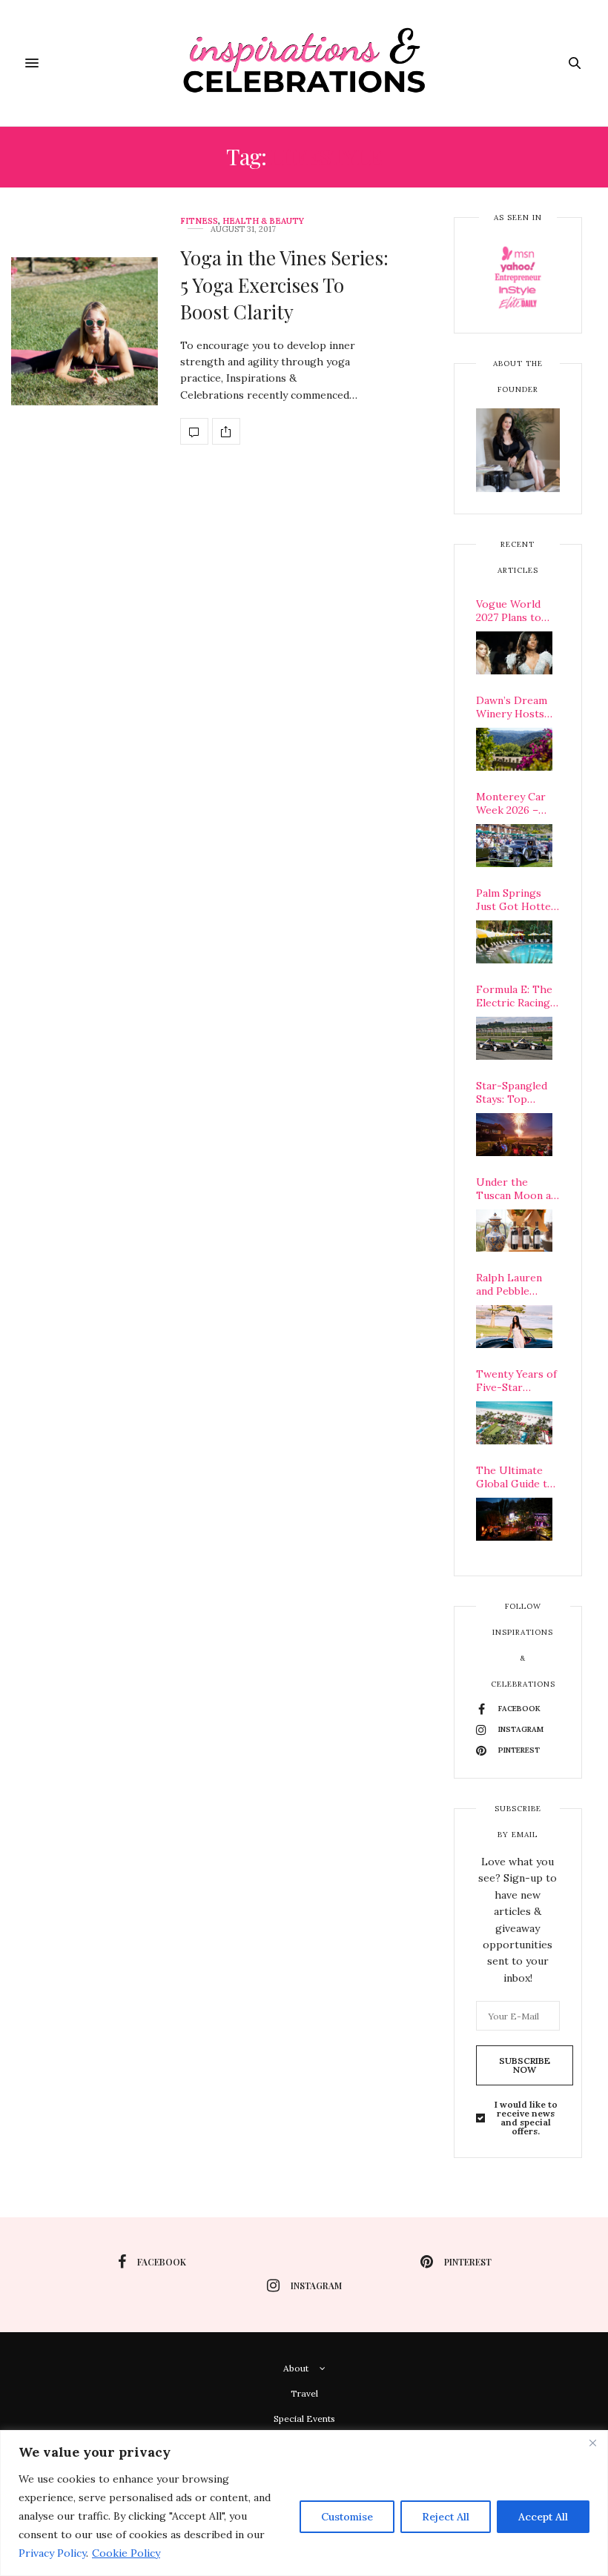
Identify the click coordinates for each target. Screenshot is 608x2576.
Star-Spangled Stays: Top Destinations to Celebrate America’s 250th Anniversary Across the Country (516, 1092)
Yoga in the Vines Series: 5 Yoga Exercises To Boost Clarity (284, 285)
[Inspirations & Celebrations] (304, 63)
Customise (347, 2517)
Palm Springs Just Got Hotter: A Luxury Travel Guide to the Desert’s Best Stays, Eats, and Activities (517, 900)
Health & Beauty (263, 221)
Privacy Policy (52, 2553)
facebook (162, 2262)
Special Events (304, 2419)
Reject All (446, 2517)
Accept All (543, 2517)
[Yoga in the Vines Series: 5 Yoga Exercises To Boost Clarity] (85, 331)
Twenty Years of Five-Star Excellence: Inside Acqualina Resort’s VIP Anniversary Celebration (516, 1381)
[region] (304, 2503)
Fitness (199, 221)
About (296, 2368)
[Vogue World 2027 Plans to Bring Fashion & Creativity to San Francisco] (514, 653)
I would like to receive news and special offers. (526, 2118)
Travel (304, 2393)
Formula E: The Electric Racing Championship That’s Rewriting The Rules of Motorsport (518, 996)
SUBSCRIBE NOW (525, 2065)
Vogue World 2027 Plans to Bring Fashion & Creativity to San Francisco (518, 611)
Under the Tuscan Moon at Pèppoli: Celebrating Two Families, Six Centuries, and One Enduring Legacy (518, 1189)
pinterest (468, 2262)
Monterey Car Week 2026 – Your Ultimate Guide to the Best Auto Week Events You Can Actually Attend (516, 803)
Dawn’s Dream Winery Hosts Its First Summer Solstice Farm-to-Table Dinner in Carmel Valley (518, 707)
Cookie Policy (126, 2553)
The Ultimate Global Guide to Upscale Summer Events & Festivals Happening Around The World (518, 1477)
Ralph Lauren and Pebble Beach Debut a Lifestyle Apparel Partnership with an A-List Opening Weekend (512, 1284)
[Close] (592, 2443)
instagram (316, 2285)
